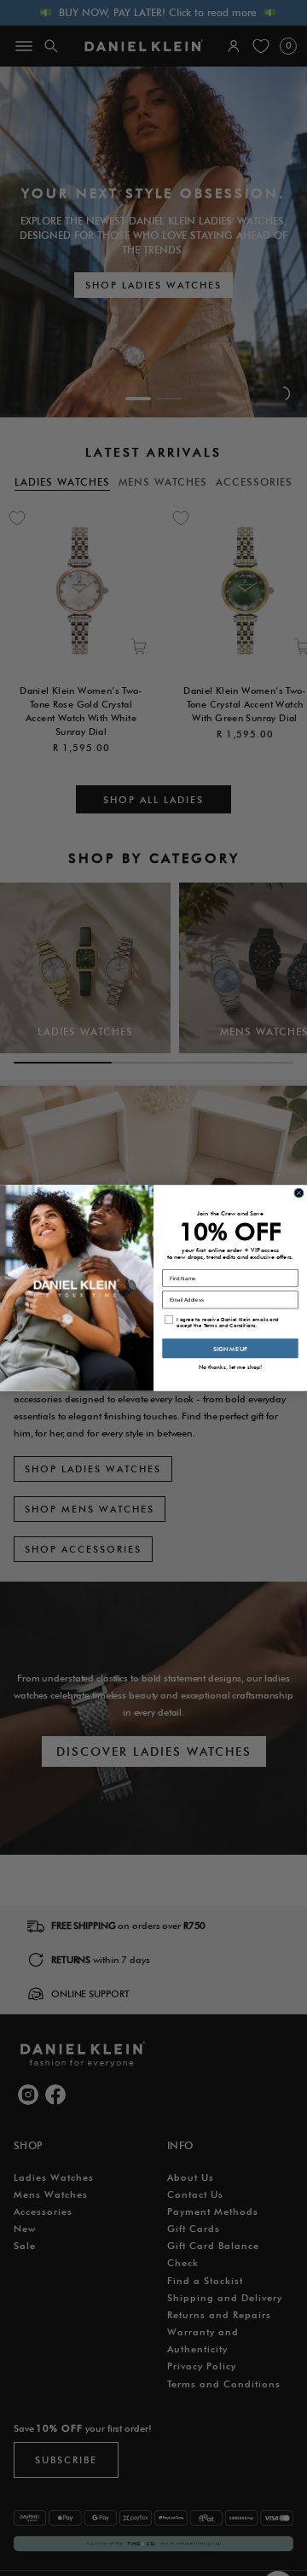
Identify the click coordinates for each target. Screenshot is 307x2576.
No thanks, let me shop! (231, 1367)
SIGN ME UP (230, 1349)
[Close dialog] (299, 1193)
